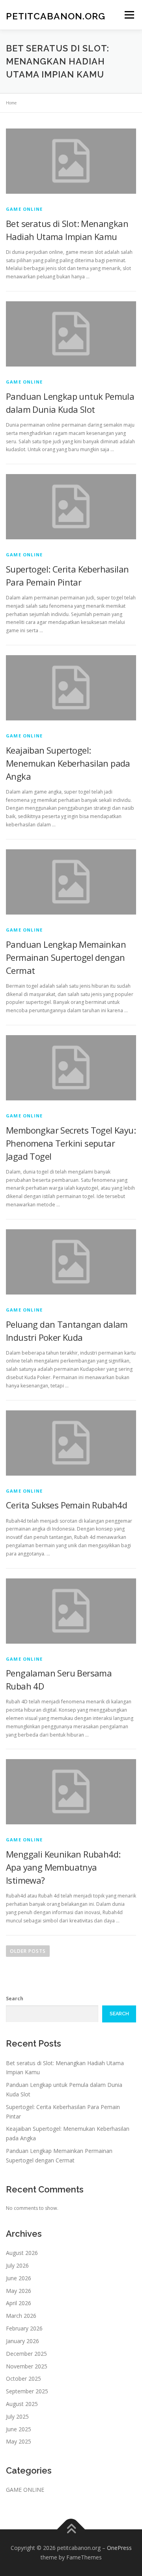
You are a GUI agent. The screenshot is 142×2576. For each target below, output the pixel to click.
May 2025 (19, 2441)
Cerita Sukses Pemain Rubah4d (66, 1505)
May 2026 (19, 2291)
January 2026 (22, 2341)
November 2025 (27, 2366)
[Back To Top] (71, 2530)
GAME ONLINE (24, 209)
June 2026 (19, 2278)
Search (15, 1999)
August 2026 (22, 2253)
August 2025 (22, 2404)
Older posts (28, 1951)
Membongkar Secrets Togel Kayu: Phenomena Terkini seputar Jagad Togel (71, 1143)
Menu (129, 15)
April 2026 (19, 2303)
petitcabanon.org (56, 16)
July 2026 (17, 2265)
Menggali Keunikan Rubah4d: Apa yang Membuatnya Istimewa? (63, 1867)
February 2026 (24, 2328)
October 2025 (23, 2379)
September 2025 (27, 2391)
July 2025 (17, 2416)
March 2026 (21, 2316)
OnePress (119, 2548)
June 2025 (19, 2429)
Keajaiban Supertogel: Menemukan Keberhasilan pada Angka (68, 763)
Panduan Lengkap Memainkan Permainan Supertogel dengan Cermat (66, 957)
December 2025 (26, 2354)
